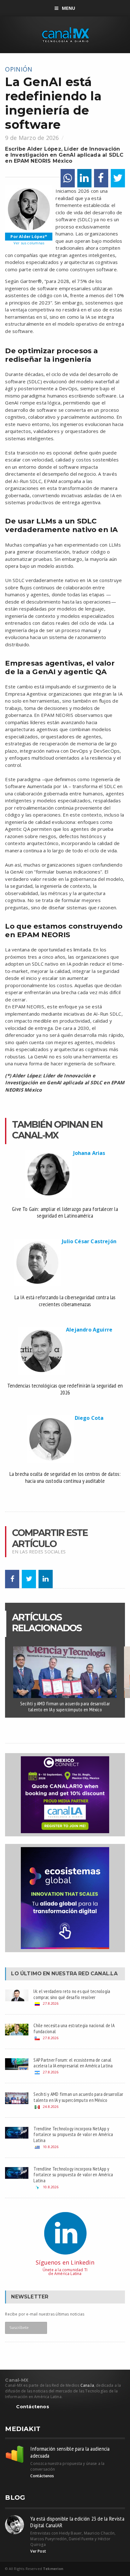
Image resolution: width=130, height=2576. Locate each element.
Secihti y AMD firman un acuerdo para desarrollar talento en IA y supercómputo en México (65, 1706)
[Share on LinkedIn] (84, 178)
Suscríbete (19, 2328)
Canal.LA (104, 1974)
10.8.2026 (51, 2147)
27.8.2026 (51, 2003)
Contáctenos (32, 2407)
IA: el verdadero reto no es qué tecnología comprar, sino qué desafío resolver (72, 1994)
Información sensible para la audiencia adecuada (70, 2452)
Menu (69, 8)
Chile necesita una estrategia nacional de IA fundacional (74, 2028)
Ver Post (38, 2551)
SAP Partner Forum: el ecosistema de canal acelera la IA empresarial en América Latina (73, 2063)
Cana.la (87, 2385)
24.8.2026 (51, 2106)
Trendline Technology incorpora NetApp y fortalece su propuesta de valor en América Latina (73, 2134)
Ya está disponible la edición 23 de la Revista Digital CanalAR (77, 2522)
